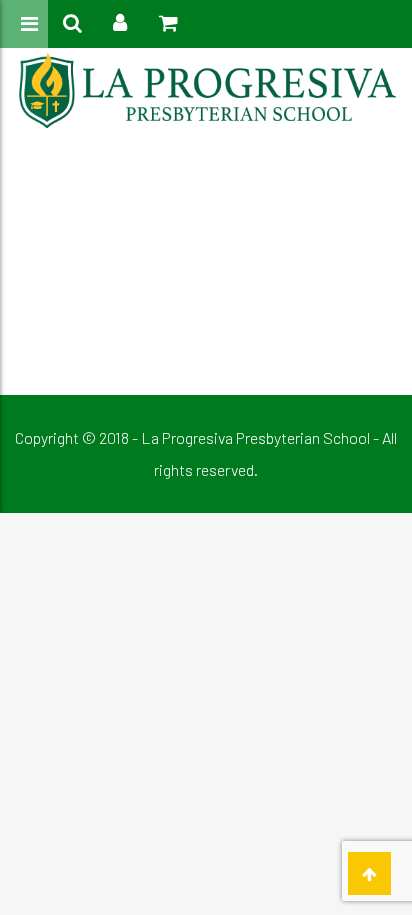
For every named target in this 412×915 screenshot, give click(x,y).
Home (171, 199)
